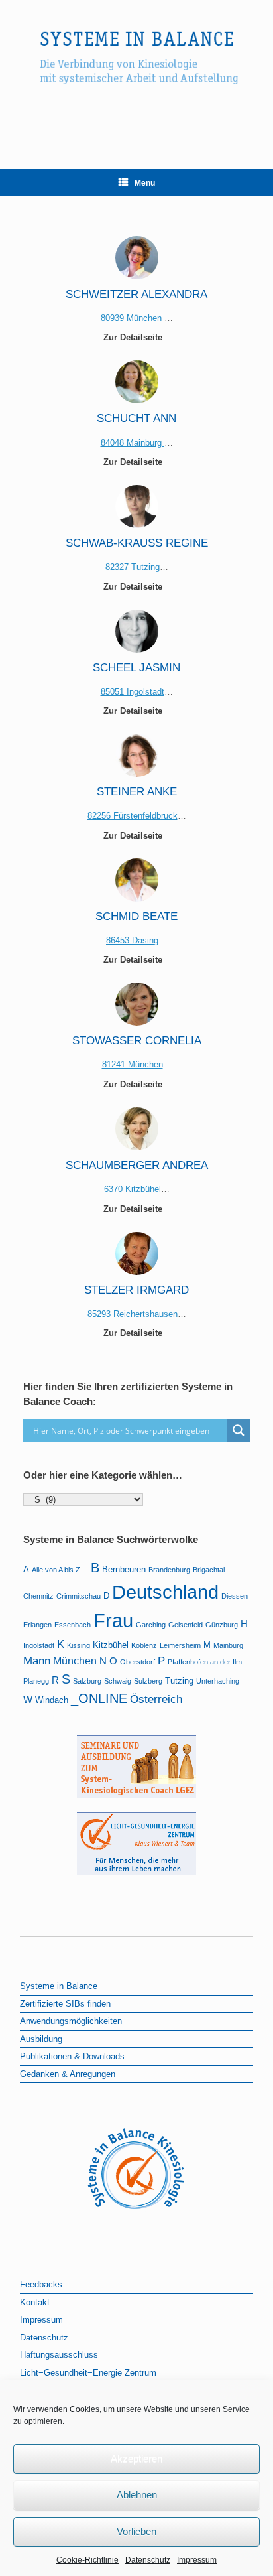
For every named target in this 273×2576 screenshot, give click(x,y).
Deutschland (165, 1592)
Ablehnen (137, 2495)
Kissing (79, 1645)
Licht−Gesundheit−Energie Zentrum (88, 2373)
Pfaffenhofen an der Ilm (205, 1662)
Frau (113, 1621)
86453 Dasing (132, 940)
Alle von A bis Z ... (60, 1570)
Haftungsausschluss (59, 2355)
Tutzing (179, 1681)
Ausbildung (41, 2039)
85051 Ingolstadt (133, 692)
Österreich (156, 1699)
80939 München (133, 318)
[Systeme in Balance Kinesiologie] (136, 75)
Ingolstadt (39, 1645)
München (75, 1661)
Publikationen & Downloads (72, 2056)
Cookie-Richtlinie (87, 2560)
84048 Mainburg (133, 443)
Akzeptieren (136, 2458)
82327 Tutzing (133, 567)
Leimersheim (180, 1645)
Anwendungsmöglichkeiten (71, 2021)
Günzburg (222, 1625)
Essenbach (73, 1625)
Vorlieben (136, 2531)
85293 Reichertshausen (133, 1314)
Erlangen (37, 1625)
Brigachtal (209, 1570)
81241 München (133, 1064)
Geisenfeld (186, 1625)
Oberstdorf (137, 1662)
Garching (151, 1625)
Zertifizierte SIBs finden (65, 2004)
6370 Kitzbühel (133, 1189)
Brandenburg (169, 1570)
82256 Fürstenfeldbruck (133, 816)
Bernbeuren (124, 1569)
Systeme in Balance (59, 1986)
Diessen (235, 1596)
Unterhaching (218, 1681)
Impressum (197, 2560)
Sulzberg (148, 1681)
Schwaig (118, 1681)
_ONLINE (99, 1698)
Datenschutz (148, 2560)
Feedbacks (41, 2284)
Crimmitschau (79, 1596)
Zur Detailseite (134, 337)
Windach (52, 1700)
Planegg (36, 1681)
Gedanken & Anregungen (68, 2074)
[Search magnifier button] (239, 1430)
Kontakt (35, 2302)
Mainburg (228, 1645)
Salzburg (87, 1681)
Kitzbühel (111, 1645)
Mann (37, 1661)
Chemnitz (38, 1596)
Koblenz (144, 1645)
